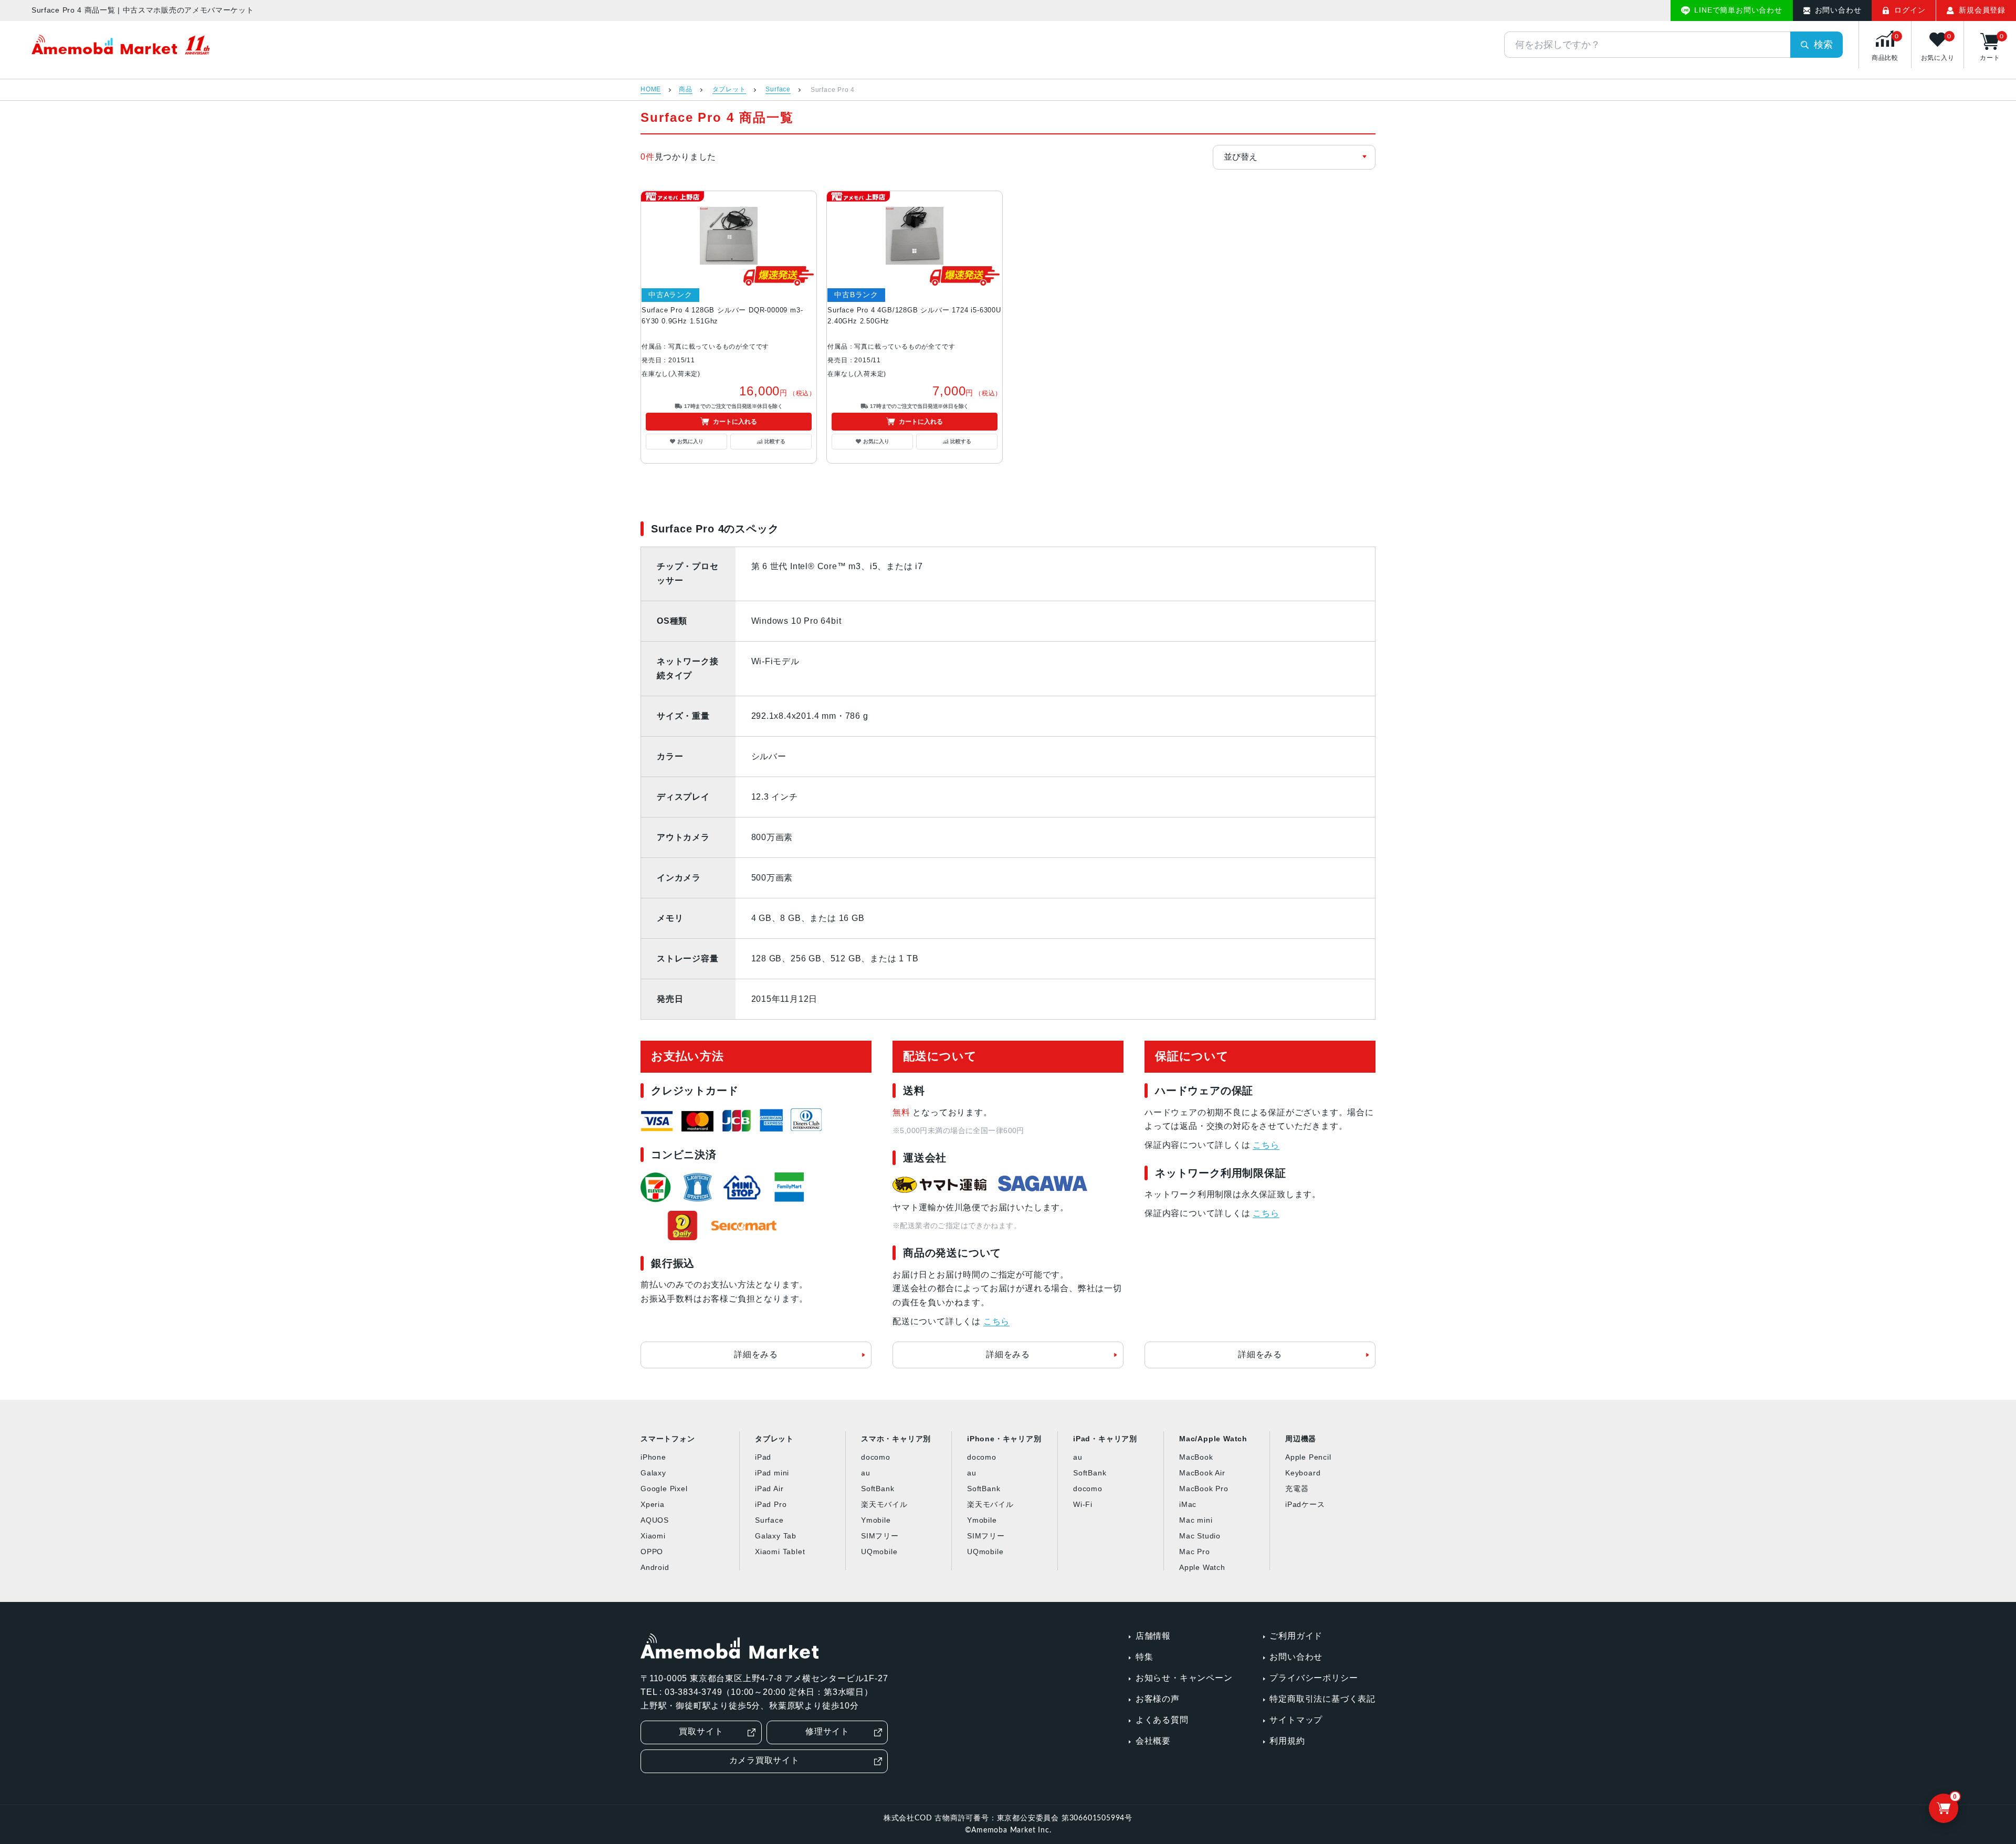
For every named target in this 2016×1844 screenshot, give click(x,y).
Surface (778, 90)
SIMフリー (880, 1536)
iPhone (653, 1457)
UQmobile (879, 1552)
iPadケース (1305, 1504)
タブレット (729, 90)
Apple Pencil (1308, 1457)
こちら (996, 1321)
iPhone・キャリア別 (1004, 1439)
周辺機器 (1301, 1439)
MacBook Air (1202, 1473)
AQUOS (655, 1520)
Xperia (653, 1504)
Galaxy (653, 1473)
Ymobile (876, 1520)
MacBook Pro (1204, 1489)
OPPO (652, 1552)
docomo (876, 1457)
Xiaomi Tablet (780, 1552)
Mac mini (1196, 1520)
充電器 (1297, 1489)
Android (655, 1567)
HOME (651, 90)
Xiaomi (653, 1536)
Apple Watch (1202, 1567)
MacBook (1196, 1457)
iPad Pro (771, 1504)
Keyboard (1303, 1473)
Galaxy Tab (776, 1536)
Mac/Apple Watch (1213, 1439)
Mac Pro (1195, 1552)
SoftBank (878, 1489)
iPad (763, 1457)
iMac (1188, 1504)
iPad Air (769, 1489)
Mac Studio (1200, 1536)
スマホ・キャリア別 (896, 1439)
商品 (686, 90)
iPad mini (772, 1473)
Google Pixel (664, 1489)
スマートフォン (668, 1439)
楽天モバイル (884, 1504)
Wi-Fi (1083, 1504)
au (866, 1473)
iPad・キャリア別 (1105, 1439)
